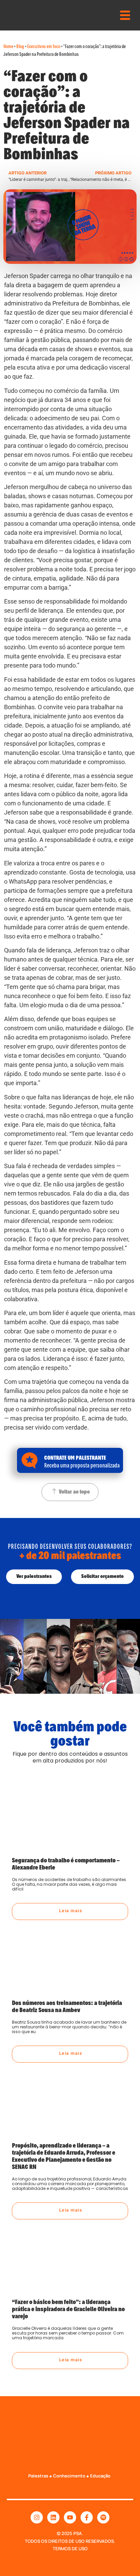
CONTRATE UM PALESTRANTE (75, 1457)
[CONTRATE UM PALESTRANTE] (30, 1460)
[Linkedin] (53, 2517)
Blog (20, 46)
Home (8, 46)
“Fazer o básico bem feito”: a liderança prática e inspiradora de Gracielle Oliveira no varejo (68, 2308)
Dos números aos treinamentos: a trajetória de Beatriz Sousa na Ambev (67, 2005)
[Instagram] (37, 2517)
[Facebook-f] (87, 2517)
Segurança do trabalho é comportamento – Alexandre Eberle (66, 1863)
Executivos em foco (44, 46)
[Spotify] (103, 2517)
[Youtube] (70, 2517)
